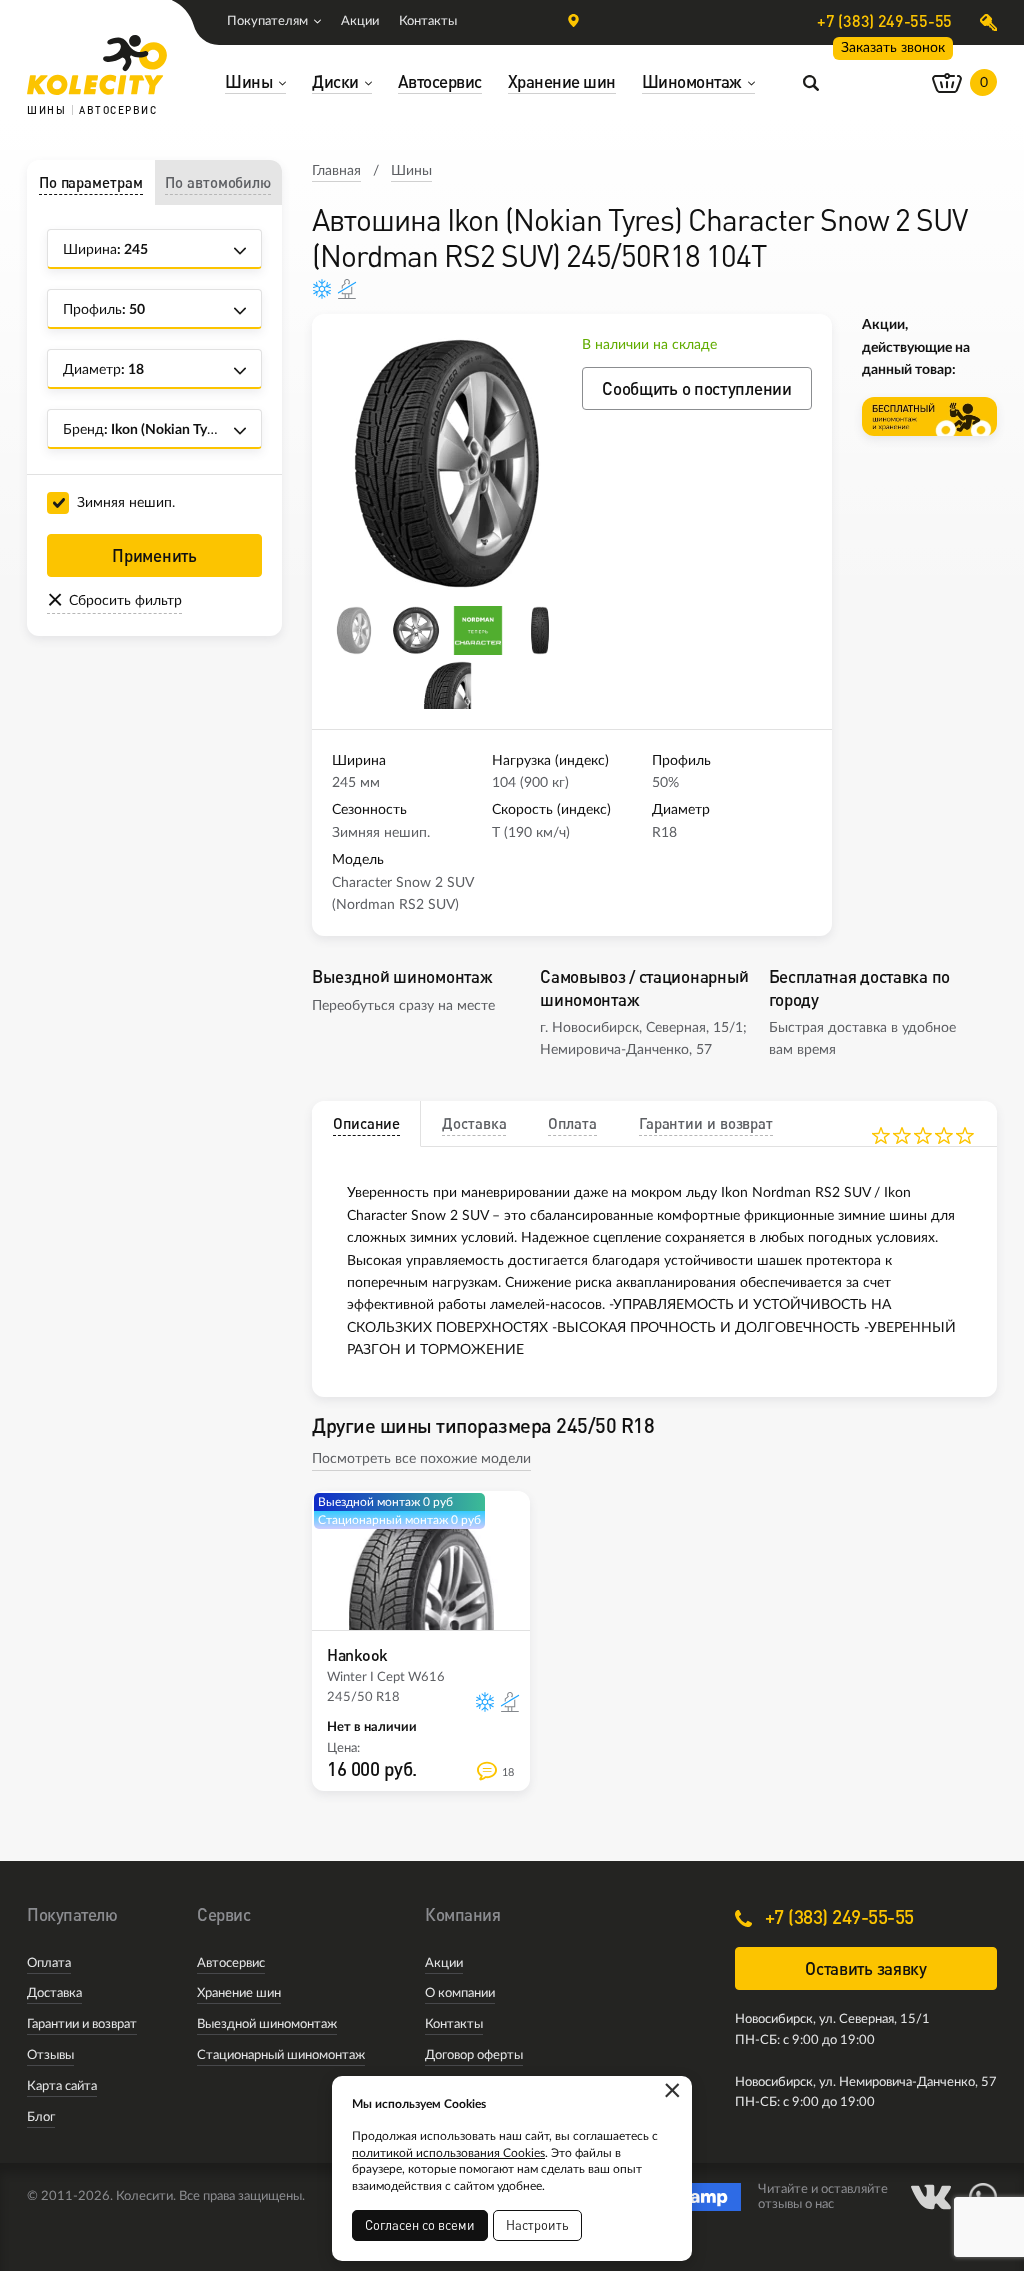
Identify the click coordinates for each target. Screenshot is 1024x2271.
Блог (41, 2117)
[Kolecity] (97, 65)
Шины (411, 171)
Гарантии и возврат (82, 2024)
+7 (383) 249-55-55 (884, 21)
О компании (460, 1993)
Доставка (54, 1993)
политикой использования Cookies (448, 2153)
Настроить (537, 2225)
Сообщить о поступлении (696, 388)
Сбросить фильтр (125, 601)
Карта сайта (62, 2086)
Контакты (428, 21)
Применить (154, 555)
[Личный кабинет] (988, 22)
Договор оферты (474, 2055)
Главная (336, 171)
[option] (447, 464)
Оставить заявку (866, 1968)
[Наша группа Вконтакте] (931, 2197)
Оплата (49, 1963)
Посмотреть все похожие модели (421, 1459)
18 (508, 1772)
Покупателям (267, 21)
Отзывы (50, 2055)
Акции (360, 21)
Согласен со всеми (420, 2225)
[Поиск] (811, 82)
